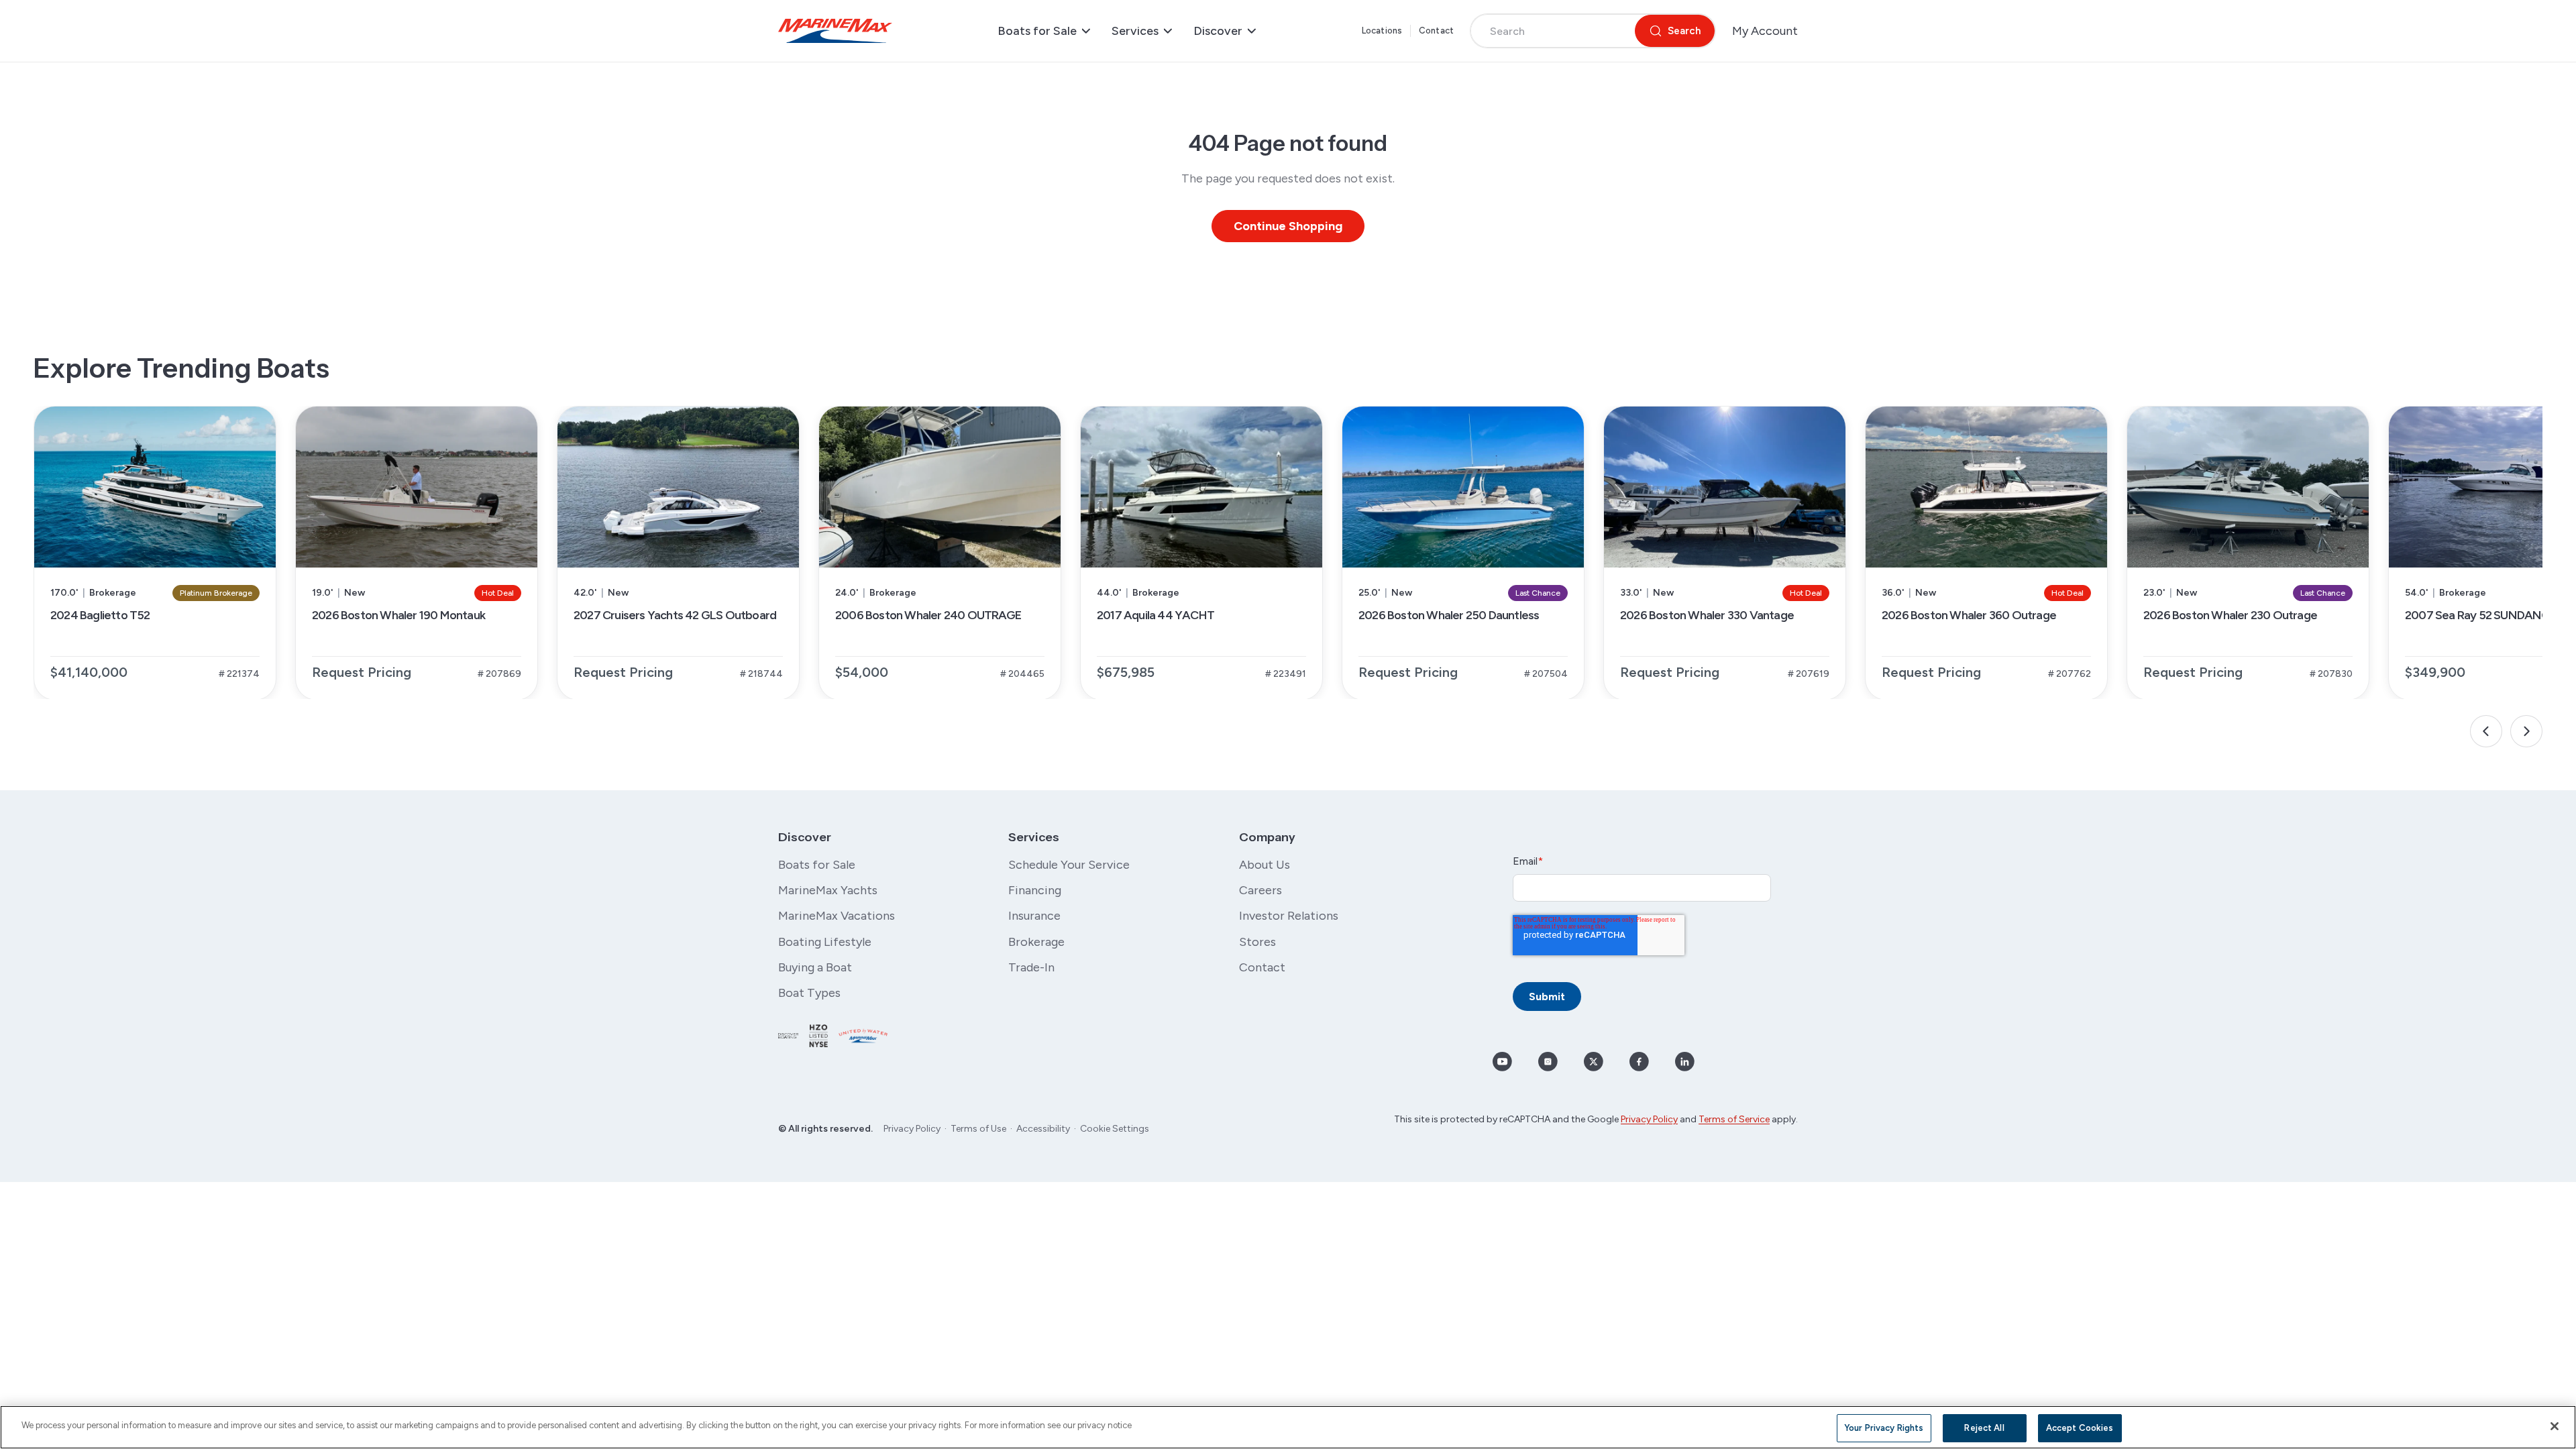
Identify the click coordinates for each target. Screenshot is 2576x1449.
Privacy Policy (912, 1129)
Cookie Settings (1115, 1129)
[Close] (2555, 1426)
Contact (1436, 31)
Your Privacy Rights (1884, 1428)
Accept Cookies (2080, 1428)
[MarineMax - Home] (835, 31)
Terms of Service (1734, 1119)
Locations (1382, 31)
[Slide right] (2526, 731)
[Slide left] (2486, 731)
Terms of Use (978, 1129)
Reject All (1984, 1428)
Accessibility (1043, 1129)
